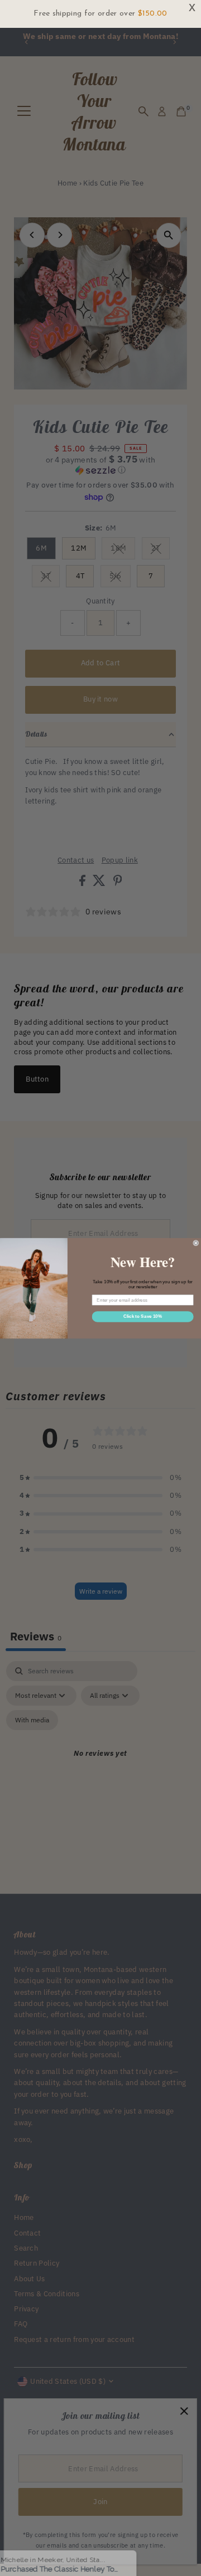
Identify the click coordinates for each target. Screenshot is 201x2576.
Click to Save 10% (143, 1316)
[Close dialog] (196, 1243)
